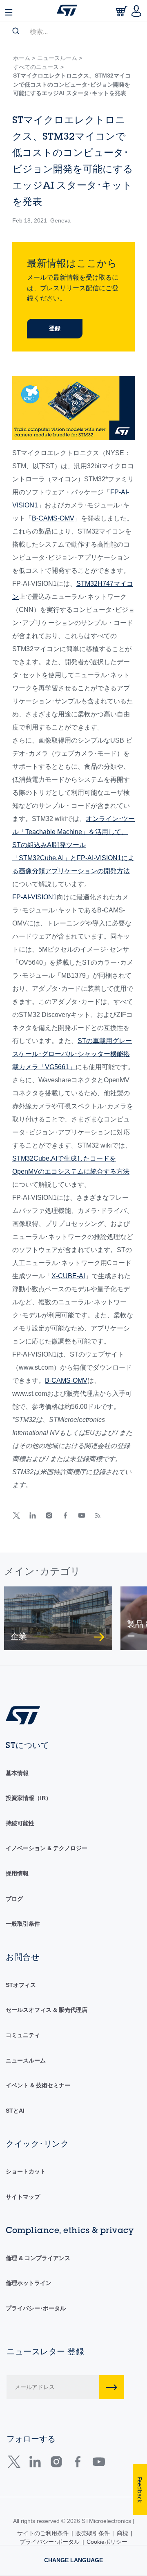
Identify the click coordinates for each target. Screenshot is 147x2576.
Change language (73, 2560)
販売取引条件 (93, 2533)
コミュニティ (23, 2035)
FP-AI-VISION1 (35, 897)
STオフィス (21, 1985)
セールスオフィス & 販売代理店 (47, 2010)
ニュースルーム (26, 2060)
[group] (58, 1618)
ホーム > (24, 58)
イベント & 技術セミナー (38, 2085)
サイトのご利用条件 (43, 2533)
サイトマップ (23, 2197)
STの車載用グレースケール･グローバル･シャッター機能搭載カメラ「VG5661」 (72, 1054)
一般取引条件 (23, 1924)
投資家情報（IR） (29, 1798)
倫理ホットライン (29, 2283)
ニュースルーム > (60, 58)
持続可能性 (20, 1823)
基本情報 (17, 1773)
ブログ (14, 1899)
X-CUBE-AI (68, 1276)
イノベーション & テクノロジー (47, 1848)
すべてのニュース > (38, 67)
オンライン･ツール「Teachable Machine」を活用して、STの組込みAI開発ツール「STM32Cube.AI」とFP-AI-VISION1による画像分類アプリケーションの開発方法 (73, 845)
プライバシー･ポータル (36, 2308)
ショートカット (26, 2171)
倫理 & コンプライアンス (38, 2258)
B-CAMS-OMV (53, 518)
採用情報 (17, 1873)
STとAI (15, 2111)
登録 (55, 328)
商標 (122, 2533)
